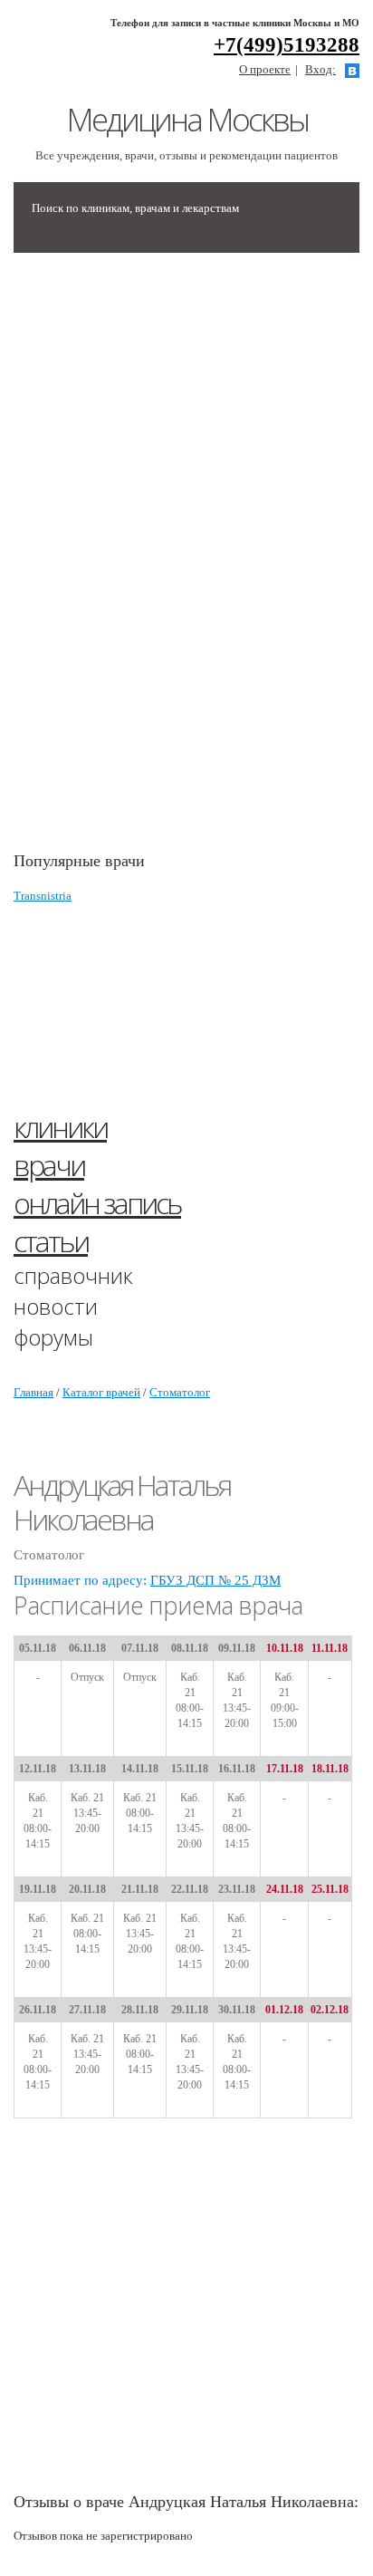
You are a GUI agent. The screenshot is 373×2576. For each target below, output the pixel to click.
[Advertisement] (149, 561)
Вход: (320, 69)
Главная (33, 1392)
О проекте (265, 69)
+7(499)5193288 (287, 45)
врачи (49, 1165)
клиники (60, 1127)
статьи (51, 1241)
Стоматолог (180, 1392)
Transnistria (43, 896)
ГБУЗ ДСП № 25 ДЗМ (215, 1580)
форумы (53, 1337)
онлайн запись (97, 1203)
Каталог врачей (101, 1392)
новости (56, 1306)
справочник (73, 1275)
